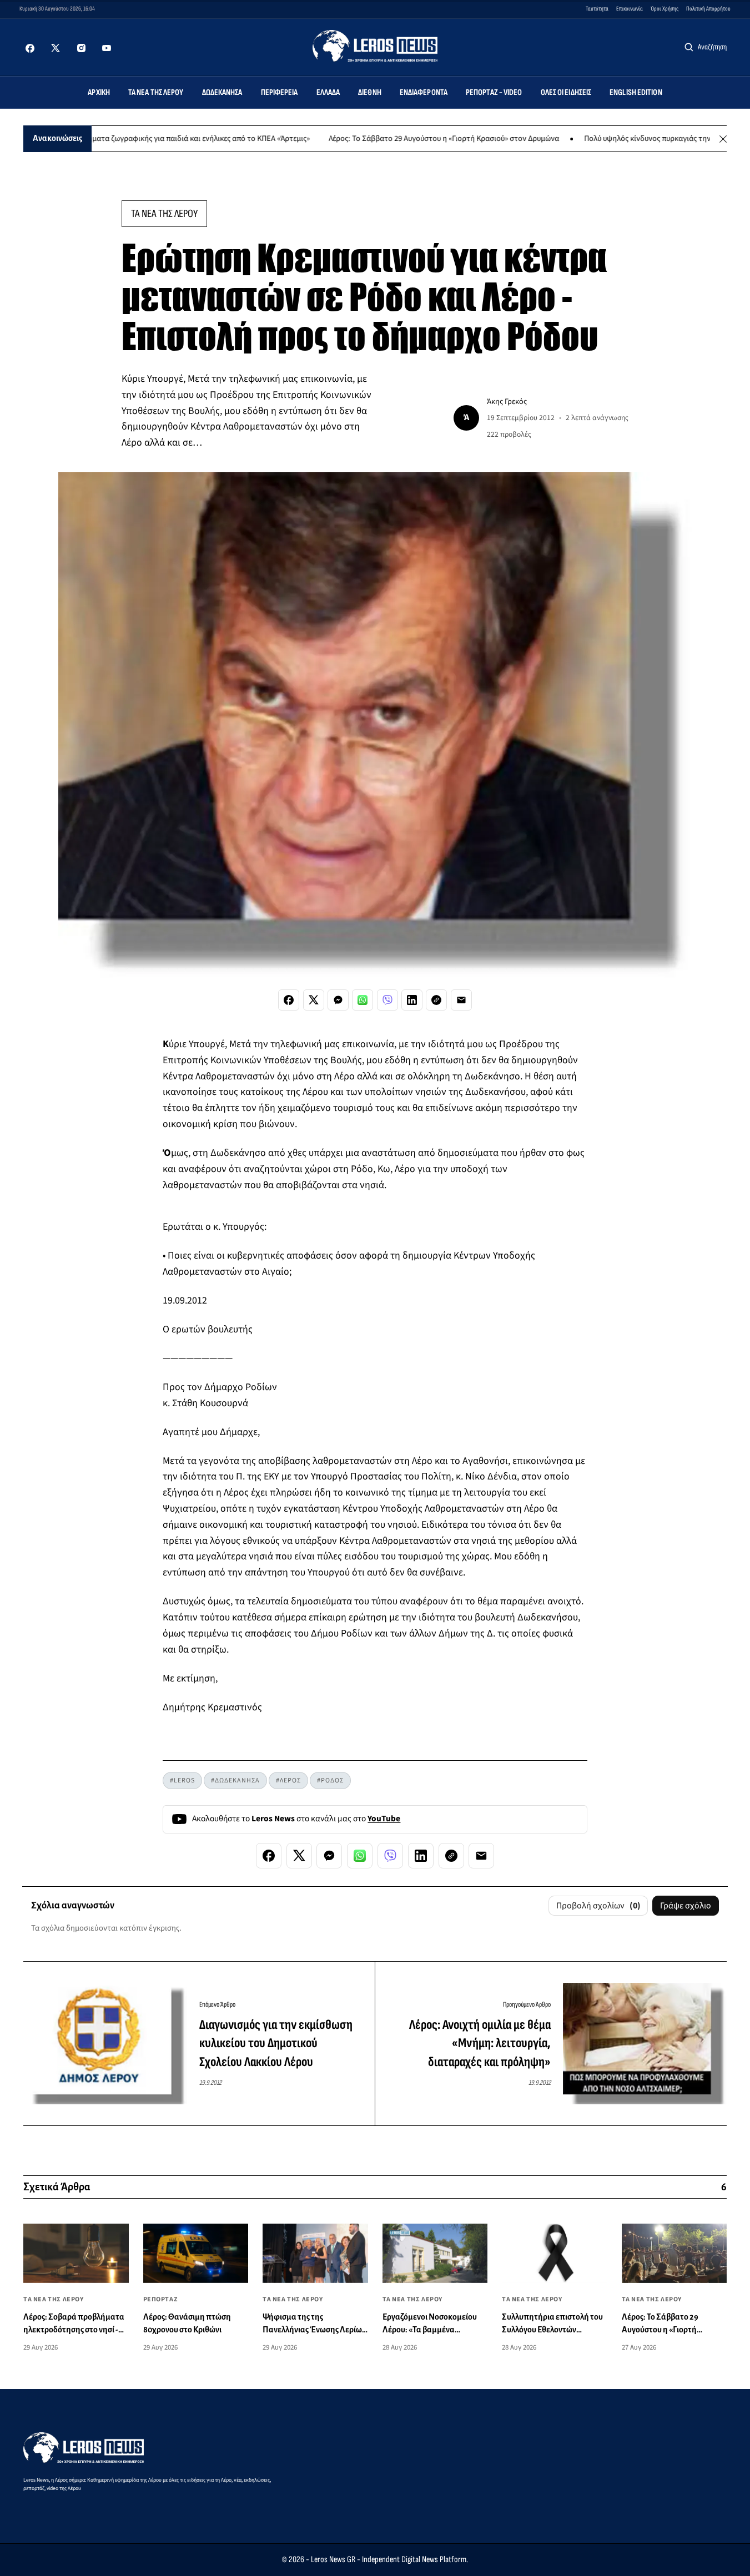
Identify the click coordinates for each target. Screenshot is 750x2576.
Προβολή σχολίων (598, 1906)
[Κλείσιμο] (723, 139)
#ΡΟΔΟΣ (330, 1781)
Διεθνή (370, 92)
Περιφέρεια (280, 92)
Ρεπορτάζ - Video (494, 92)
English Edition (636, 92)
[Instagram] (81, 48)
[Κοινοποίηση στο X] (314, 1000)
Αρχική (99, 92)
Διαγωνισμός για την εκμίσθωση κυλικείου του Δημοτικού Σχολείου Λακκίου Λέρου (276, 2043)
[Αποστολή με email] (461, 1000)
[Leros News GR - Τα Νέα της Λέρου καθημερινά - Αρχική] (375, 46)
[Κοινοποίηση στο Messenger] (338, 1000)
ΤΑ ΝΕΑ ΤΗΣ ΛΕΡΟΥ (164, 214)
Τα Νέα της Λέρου (156, 92)
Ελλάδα (328, 92)
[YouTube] (107, 48)
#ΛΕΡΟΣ (288, 1781)
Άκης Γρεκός (507, 401)
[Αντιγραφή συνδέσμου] (436, 1000)
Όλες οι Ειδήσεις (566, 92)
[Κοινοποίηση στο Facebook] (289, 1000)
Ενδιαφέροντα (424, 92)
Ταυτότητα (597, 9)
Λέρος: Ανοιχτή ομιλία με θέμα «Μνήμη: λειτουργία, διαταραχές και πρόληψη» (480, 2043)
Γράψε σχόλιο (686, 1906)
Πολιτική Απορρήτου (708, 9)
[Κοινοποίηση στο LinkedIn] (412, 1000)
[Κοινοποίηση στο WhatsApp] (363, 1000)
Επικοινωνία (630, 9)
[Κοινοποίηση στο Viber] (387, 1000)
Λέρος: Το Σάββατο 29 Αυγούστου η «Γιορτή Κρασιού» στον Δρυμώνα (393, 139)
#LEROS (182, 1781)
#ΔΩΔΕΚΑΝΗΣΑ (235, 1781)
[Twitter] (56, 48)
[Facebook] (30, 48)
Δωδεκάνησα (222, 92)
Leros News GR (333, 2560)
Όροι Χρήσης (665, 9)
